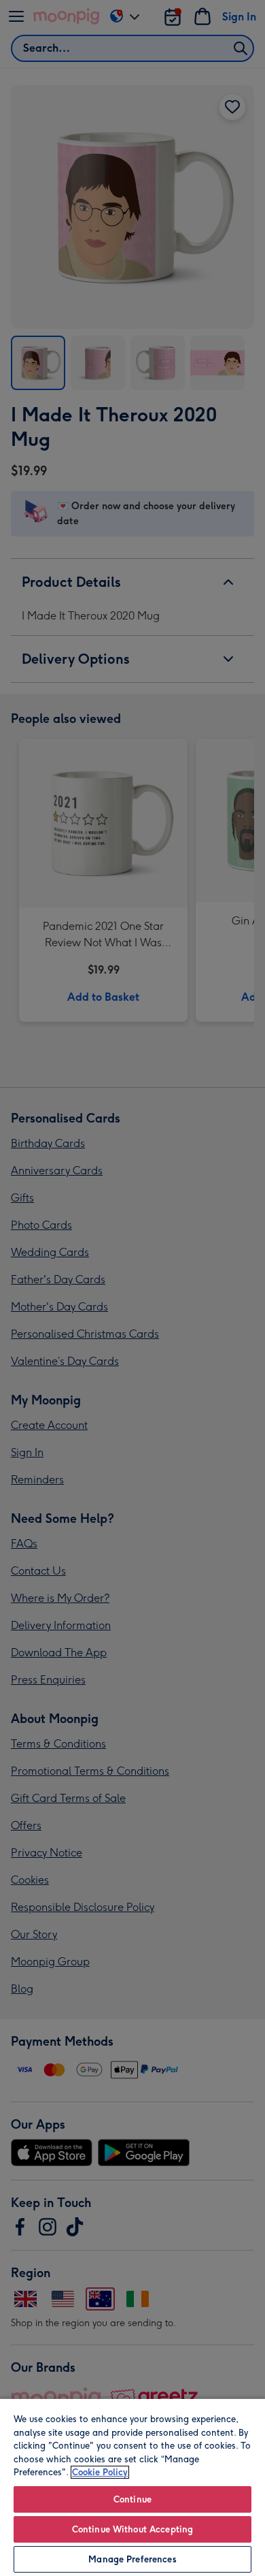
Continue (132, 2499)
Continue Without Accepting (132, 2529)
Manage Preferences (132, 2559)
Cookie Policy (100, 2472)
